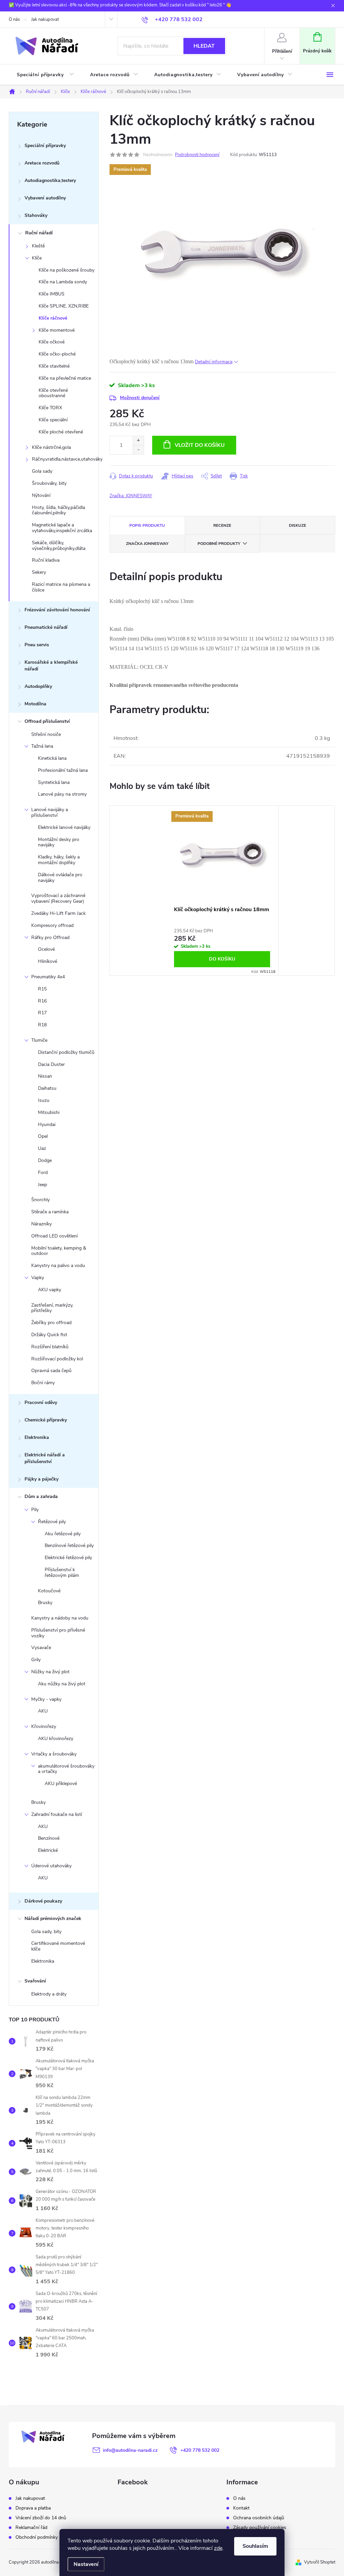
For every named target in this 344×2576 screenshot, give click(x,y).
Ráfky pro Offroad (50, 938)
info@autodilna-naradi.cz (130, 2450)
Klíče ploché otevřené (61, 432)
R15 (42, 989)
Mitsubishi (49, 1112)
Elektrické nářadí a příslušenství (45, 1458)
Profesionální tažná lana (63, 770)
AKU (43, 1711)
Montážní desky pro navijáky (59, 842)
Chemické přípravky (46, 1420)
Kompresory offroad (52, 925)
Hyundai (47, 1125)
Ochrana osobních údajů (259, 2518)
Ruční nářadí (39, 233)
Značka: (131, 496)
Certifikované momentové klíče (58, 1946)
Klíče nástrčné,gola (51, 447)
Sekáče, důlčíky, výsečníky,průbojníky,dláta (59, 546)
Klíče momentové (57, 330)
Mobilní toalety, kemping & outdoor (59, 1251)
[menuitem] (45, 75)
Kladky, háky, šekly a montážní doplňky (59, 860)
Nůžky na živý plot (50, 1672)
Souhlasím (255, 2546)
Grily (36, 1660)
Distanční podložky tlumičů (66, 1052)
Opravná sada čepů (51, 1371)
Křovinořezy (44, 1726)
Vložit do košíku (200, 445)
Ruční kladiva (46, 560)
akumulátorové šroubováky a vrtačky (66, 1769)
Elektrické (48, 1850)
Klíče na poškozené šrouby (67, 270)
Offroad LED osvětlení (54, 1236)
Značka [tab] (147, 544)
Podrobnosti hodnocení (197, 155)
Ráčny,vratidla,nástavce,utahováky (65, 459)
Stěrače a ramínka (50, 1212)
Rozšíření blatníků (50, 1347)
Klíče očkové (52, 342)
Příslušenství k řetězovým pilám (62, 1573)
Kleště (38, 246)
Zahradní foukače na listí (57, 1814)
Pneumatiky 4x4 (48, 977)
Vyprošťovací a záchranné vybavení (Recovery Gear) (58, 898)
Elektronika (37, 1437)
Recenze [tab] (222, 525)
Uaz (42, 1148)
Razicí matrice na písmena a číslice (61, 587)
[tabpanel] (222, 891)
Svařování (35, 1981)
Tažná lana (42, 746)
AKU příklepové (61, 1784)
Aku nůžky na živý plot (62, 1684)
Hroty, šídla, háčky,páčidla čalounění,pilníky (58, 510)
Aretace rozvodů (42, 163)
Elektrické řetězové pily (68, 1558)
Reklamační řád (31, 2528)
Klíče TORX (50, 408)
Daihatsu (47, 1088)
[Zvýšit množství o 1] (138, 441)
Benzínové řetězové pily (69, 1545)
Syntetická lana (54, 782)
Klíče (37, 258)
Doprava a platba (33, 2508)
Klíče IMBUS (52, 294)
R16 (42, 1001)
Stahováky (36, 215)
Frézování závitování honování (57, 610)
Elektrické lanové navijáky (64, 827)
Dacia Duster (51, 1064)
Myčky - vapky (46, 1699)
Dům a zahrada (41, 1496)
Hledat (204, 46)
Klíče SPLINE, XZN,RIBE (64, 306)
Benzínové (49, 1838)
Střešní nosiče (46, 734)
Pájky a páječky (41, 1479)
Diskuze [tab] (297, 525)
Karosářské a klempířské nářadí (51, 666)
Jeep (42, 1185)
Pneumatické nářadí (46, 627)
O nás (14, 19)
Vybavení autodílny (45, 198)
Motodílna (35, 704)
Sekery (39, 572)
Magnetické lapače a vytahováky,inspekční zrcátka (62, 528)
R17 (42, 1013)
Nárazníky (41, 1224)
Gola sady (42, 471)
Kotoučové (49, 1591)
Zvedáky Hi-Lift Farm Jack (58, 913)
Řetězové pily (52, 1522)
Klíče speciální (53, 420)
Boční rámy (43, 1383)
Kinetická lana (52, 758)
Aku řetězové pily (63, 1534)
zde (218, 2548)
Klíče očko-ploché (57, 354)
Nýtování (41, 495)
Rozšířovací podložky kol (57, 1359)
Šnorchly (40, 1200)
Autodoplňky (38, 686)
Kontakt (241, 2508)
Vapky (38, 1278)
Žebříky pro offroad (51, 1323)
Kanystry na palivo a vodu (58, 1266)
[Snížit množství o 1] (138, 450)
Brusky (45, 1603)
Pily (35, 1510)
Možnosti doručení (140, 398)
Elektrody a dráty (49, 1994)
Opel (43, 1136)
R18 (42, 1025)
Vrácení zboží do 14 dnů (41, 2518)
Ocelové (46, 949)
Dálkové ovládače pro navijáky (60, 878)
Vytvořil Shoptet (320, 2562)
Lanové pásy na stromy (62, 794)
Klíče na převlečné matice (65, 378)
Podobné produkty (219, 544)
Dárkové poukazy (43, 1901)
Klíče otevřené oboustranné (53, 393)
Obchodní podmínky (37, 2537)
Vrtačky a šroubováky (54, 1754)
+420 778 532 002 (200, 2450)
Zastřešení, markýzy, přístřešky (52, 1308)
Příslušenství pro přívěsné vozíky (58, 1633)
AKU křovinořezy (56, 1739)
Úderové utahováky (51, 1866)
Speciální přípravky (45, 146)
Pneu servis (37, 645)
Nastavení (86, 2564)
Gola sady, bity (46, 1932)
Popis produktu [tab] (147, 525)
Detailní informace (214, 362)
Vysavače (41, 1648)
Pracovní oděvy (41, 1402)
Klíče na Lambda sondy (63, 282)
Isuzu (44, 1100)
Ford (43, 1173)
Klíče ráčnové (53, 318)
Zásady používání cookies (260, 2528)
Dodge (45, 1160)
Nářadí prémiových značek (53, 1918)
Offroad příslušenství (47, 721)
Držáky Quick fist (49, 1335)
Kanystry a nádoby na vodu (60, 1618)
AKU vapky (50, 1290)
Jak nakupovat (45, 19)
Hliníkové (48, 961)
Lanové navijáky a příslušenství (50, 812)
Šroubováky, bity (49, 483)
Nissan (45, 1076)
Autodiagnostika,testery (50, 180)
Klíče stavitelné (54, 366)
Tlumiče (39, 1040)
